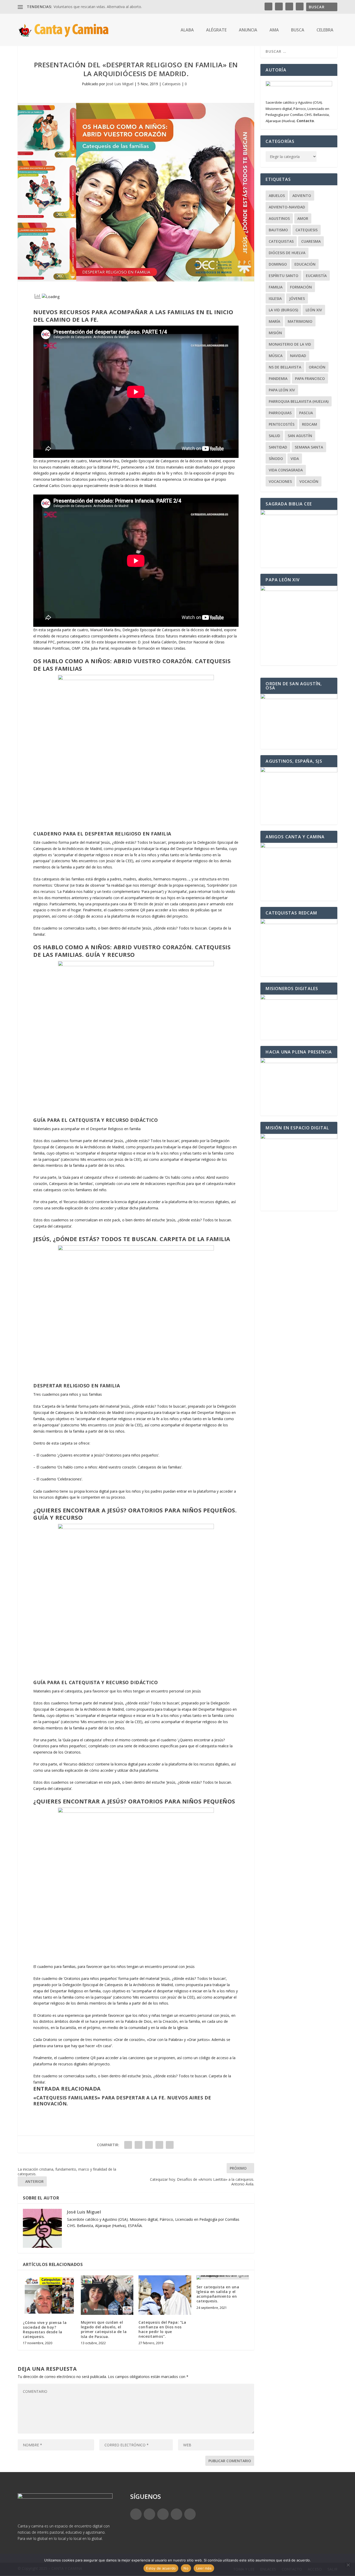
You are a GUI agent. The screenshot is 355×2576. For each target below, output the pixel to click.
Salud (274, 436)
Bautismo (278, 230)
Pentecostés (282, 424)
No (186, 2568)
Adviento (302, 196)
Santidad (278, 447)
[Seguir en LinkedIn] (176, 2514)
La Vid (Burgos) (283, 310)
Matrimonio (300, 321)
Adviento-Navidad (287, 207)
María (274, 321)
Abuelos (277, 196)
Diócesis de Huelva (287, 253)
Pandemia (278, 378)
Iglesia (275, 298)
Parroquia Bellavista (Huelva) (299, 401)
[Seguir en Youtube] (190, 2514)
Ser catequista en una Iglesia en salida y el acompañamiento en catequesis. (218, 2294)
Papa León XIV (282, 390)
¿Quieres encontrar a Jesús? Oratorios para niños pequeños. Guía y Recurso (135, 1514)
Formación (301, 287)
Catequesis (171, 84)
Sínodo (276, 459)
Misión (275, 333)
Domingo (278, 264)
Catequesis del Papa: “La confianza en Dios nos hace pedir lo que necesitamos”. (162, 2329)
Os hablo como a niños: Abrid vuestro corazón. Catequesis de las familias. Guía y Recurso (132, 951)
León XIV (314, 310)
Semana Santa (309, 447)
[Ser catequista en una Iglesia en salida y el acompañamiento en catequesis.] (223, 2277)
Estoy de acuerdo (161, 2568)
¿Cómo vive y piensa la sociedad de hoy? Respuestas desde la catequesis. (45, 2330)
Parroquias (280, 413)
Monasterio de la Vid (290, 344)
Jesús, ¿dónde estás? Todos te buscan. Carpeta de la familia (132, 1239)
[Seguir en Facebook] (136, 2514)
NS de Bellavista (285, 367)
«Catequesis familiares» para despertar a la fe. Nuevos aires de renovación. (122, 2101)
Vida (295, 459)
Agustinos (279, 218)
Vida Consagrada (286, 470)
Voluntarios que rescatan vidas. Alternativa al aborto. (98, 7)
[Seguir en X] (149, 2514)
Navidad (298, 356)
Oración (317, 367)
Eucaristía (316, 276)
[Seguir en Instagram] (163, 2514)
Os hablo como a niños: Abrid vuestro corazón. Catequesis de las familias (132, 665)
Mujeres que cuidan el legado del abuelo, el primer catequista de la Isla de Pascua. (104, 2329)
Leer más (204, 2568)
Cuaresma (311, 241)
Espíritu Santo (284, 276)
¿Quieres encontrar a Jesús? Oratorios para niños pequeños (134, 1801)
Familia (276, 287)
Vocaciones (280, 481)
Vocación (309, 481)
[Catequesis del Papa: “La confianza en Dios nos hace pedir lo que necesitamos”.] (165, 2295)
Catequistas (281, 241)
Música (276, 356)
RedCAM (310, 424)
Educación (305, 264)
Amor (303, 218)
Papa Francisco (310, 378)
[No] (348, 2565)
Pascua (306, 413)
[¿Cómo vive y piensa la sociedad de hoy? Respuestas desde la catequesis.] (49, 2295)
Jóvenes (297, 298)
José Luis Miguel (120, 84)
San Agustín (300, 436)
